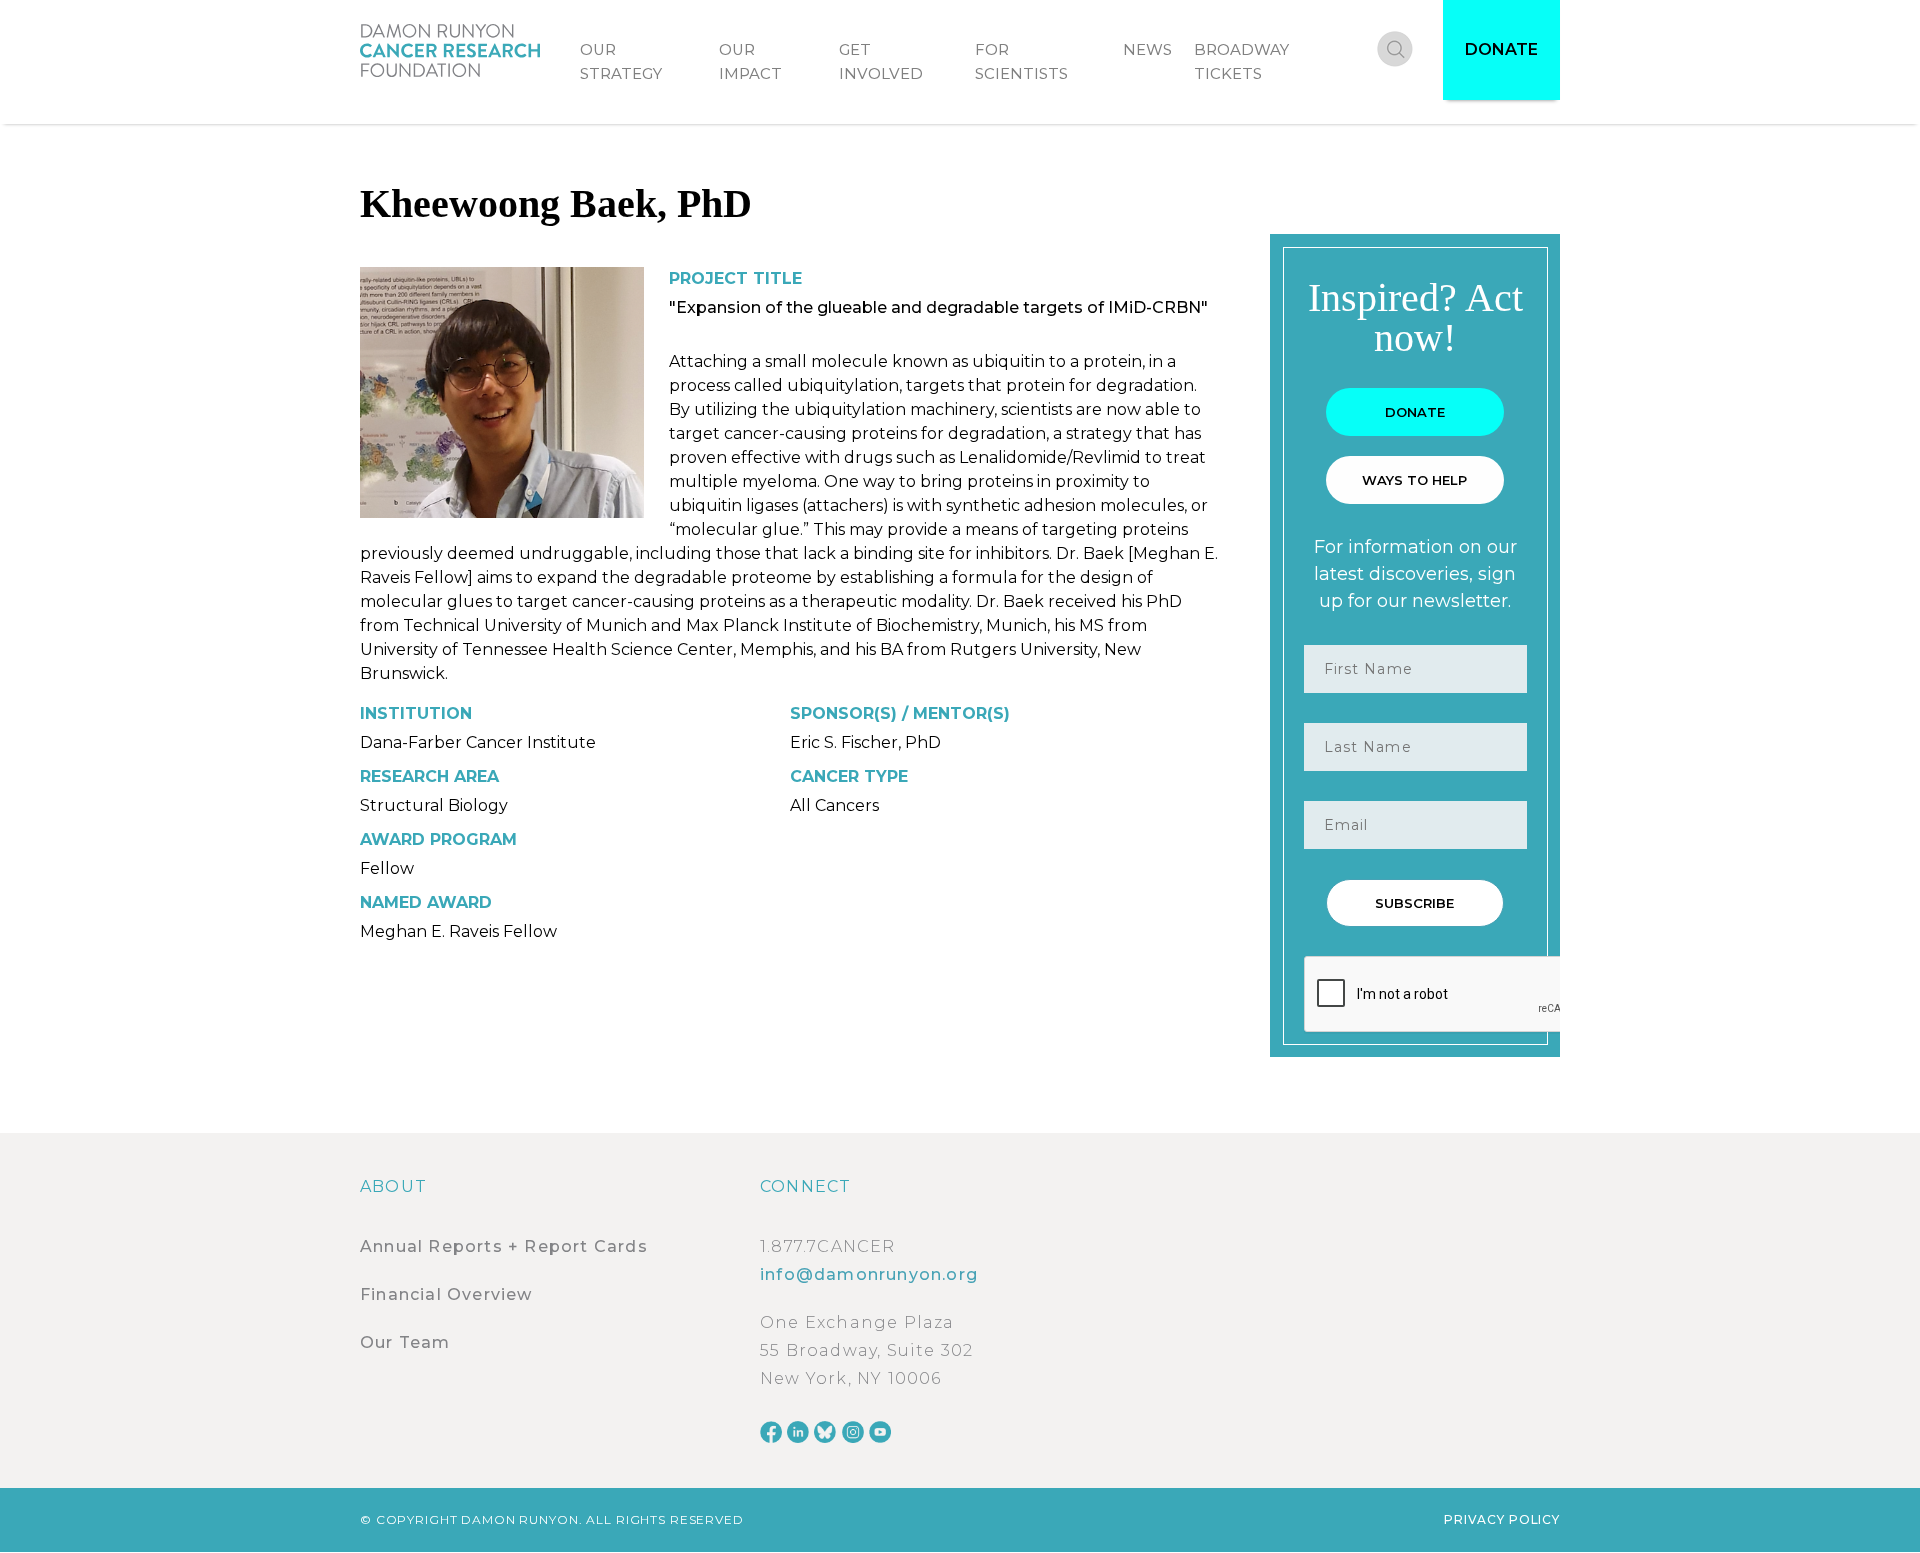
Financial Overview (446, 1294)
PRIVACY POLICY (1502, 1519)
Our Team (405, 1342)
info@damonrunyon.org (869, 1274)
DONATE (1501, 49)
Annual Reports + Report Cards (504, 1246)
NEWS (1147, 49)
